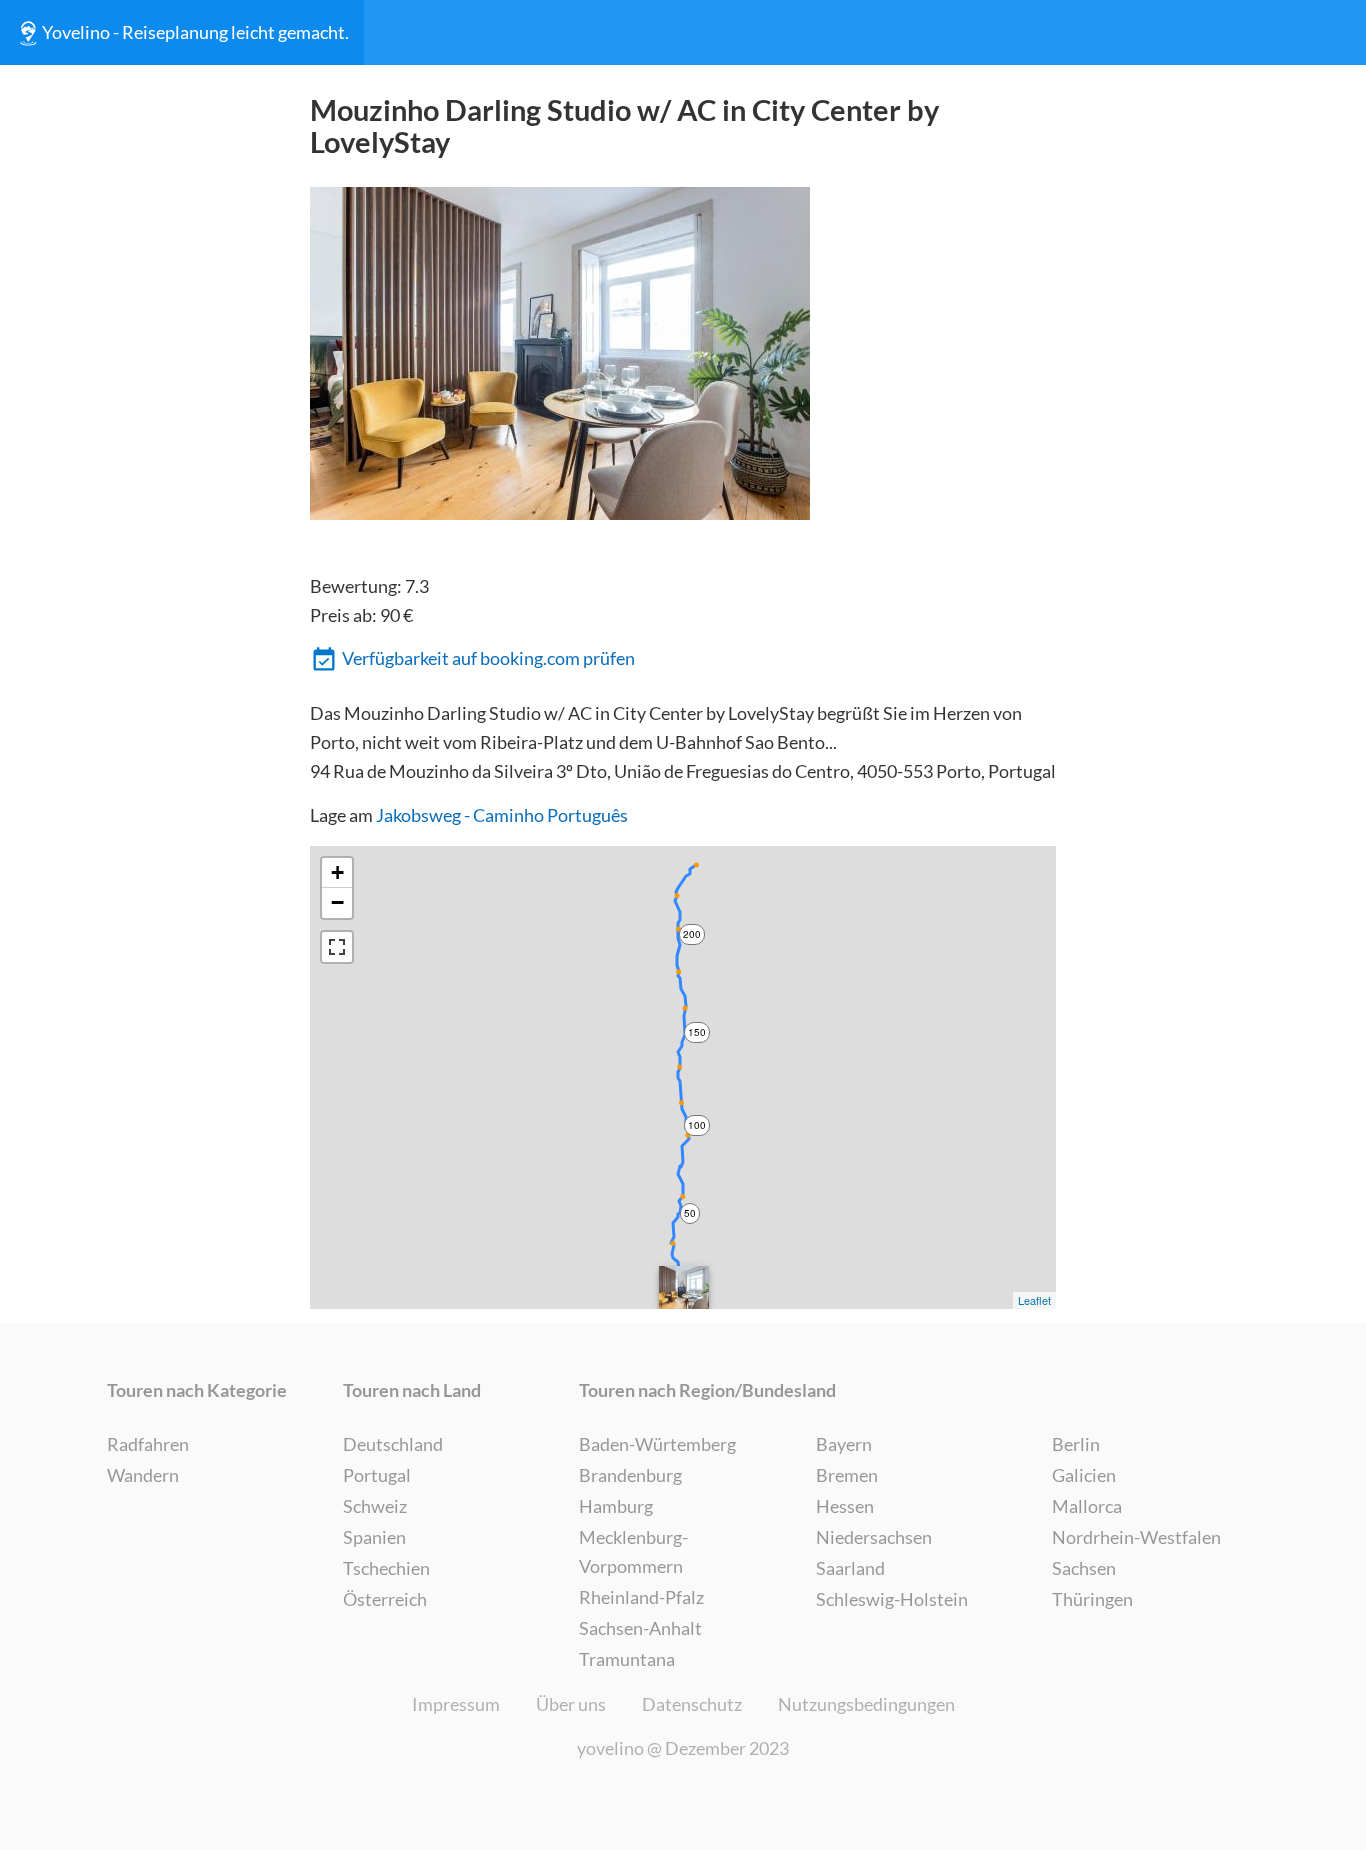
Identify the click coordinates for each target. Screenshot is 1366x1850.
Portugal (377, 1475)
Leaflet (1034, 1300)
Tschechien (386, 1568)
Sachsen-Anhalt (640, 1628)
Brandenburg (630, 1475)
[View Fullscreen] (337, 947)
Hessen (845, 1506)
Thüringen (1092, 1599)
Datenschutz (692, 1704)
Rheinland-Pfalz (641, 1597)
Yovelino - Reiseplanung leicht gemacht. (195, 32)
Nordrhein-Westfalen (1136, 1537)
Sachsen (1084, 1568)
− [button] (337, 902)
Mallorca (1087, 1506)
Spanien (374, 1537)
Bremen (847, 1475)
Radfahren (148, 1444)
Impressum (456, 1704)
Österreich (385, 1599)
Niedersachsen (874, 1537)
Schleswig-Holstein (892, 1599)
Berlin (1076, 1444)
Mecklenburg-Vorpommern (633, 1551)
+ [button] (337, 872)
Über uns (571, 1704)
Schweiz (375, 1506)
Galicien (1084, 1475)
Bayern (844, 1444)
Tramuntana (627, 1659)
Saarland (850, 1568)
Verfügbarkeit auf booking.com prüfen (488, 658)
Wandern (143, 1475)
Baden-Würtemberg (657, 1444)
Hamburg (616, 1506)
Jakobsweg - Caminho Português (502, 815)
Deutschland (393, 1444)
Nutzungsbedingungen (866, 1704)
